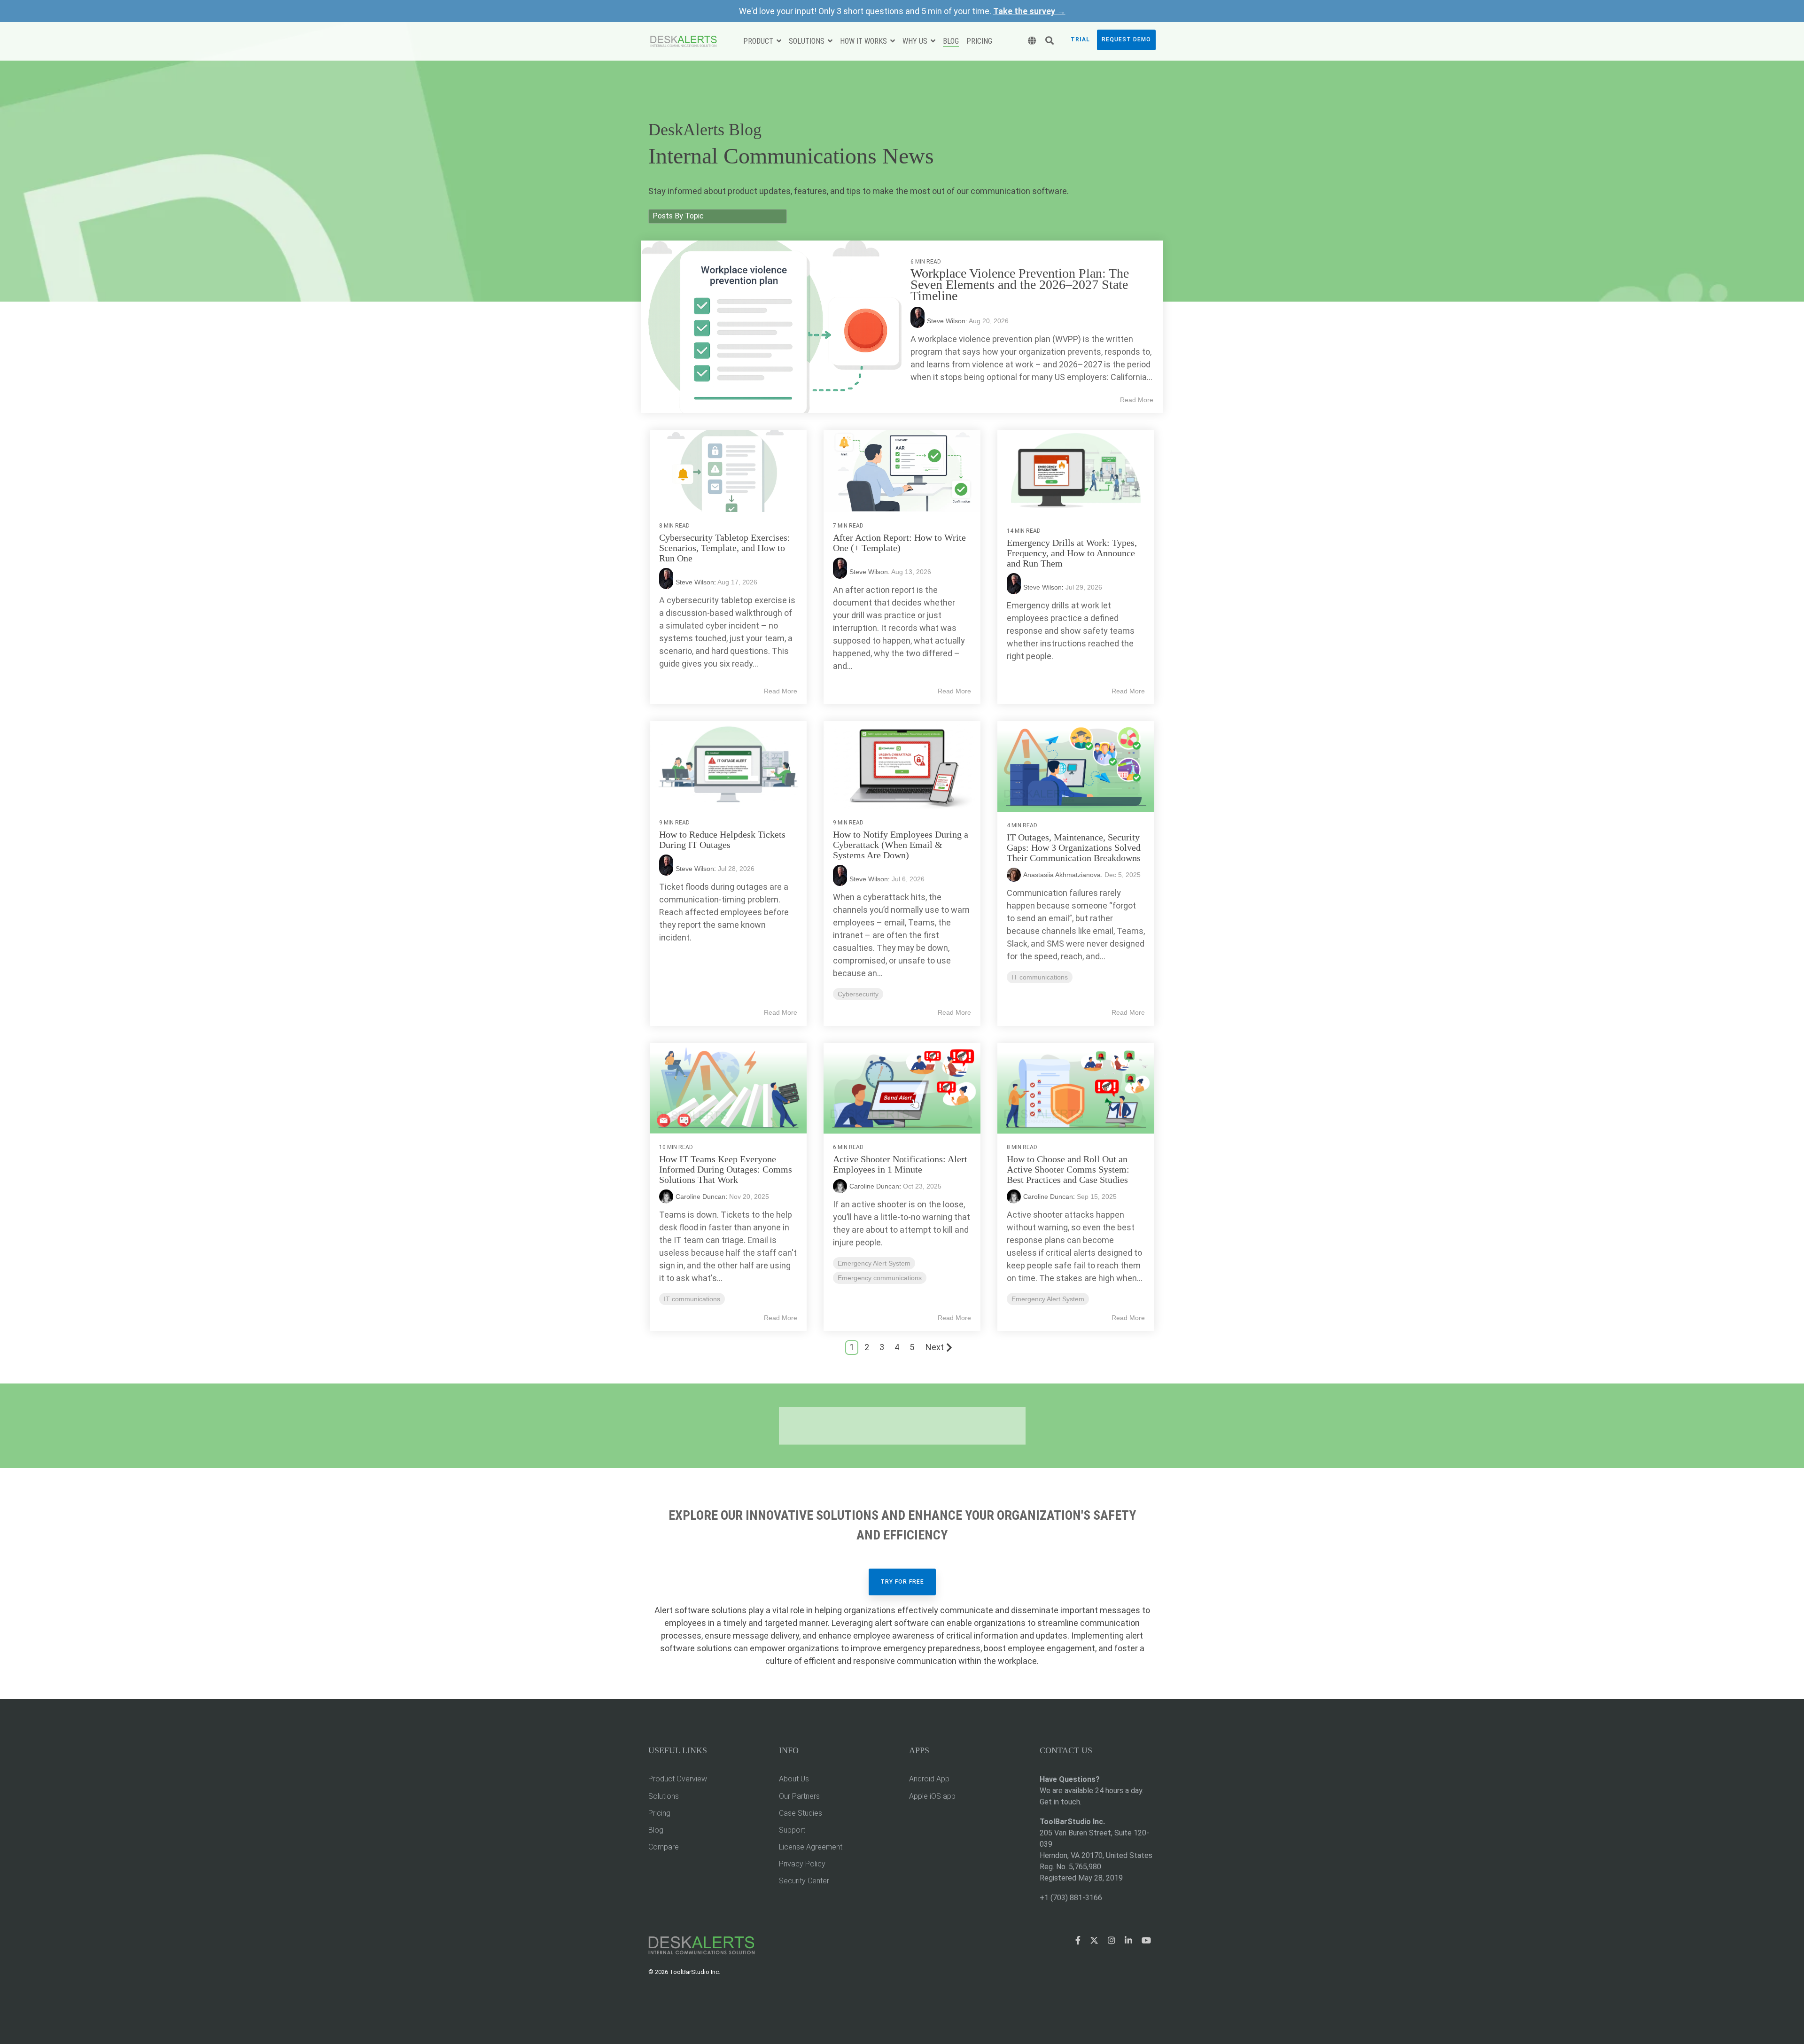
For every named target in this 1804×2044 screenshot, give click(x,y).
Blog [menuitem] (656, 1830)
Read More (1137, 400)
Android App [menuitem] (929, 1779)
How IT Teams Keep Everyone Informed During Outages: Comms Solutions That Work (726, 1169)
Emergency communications (880, 1278)
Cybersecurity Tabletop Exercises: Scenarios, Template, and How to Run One (725, 548)
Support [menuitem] (792, 1830)
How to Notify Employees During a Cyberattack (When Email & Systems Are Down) (901, 845)
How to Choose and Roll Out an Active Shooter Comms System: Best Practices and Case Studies (1068, 1169)
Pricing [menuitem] (659, 1813)
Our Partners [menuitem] (799, 1796)
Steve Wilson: (948, 321)
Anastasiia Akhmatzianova (1062, 875)
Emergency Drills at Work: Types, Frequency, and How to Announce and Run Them (1072, 553)
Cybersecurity (858, 994)
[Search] (1050, 41)
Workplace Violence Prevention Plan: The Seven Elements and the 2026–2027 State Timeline (1020, 284)
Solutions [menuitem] (664, 1796)
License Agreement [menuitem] (811, 1847)
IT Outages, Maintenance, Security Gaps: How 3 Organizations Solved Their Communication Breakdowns (1074, 847)
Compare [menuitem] (664, 1847)
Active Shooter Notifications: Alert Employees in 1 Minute (900, 1164)
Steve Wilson (695, 582)
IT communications (1040, 977)
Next (935, 1347)
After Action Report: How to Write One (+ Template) (899, 543)
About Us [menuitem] (794, 1779)
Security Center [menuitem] (804, 1881)
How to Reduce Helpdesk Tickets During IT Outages (722, 839)
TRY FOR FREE (902, 1582)
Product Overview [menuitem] (678, 1779)
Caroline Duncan (700, 1197)
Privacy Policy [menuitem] (802, 1864)
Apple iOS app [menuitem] (932, 1796)
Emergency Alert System (874, 1263)
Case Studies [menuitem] (801, 1813)
